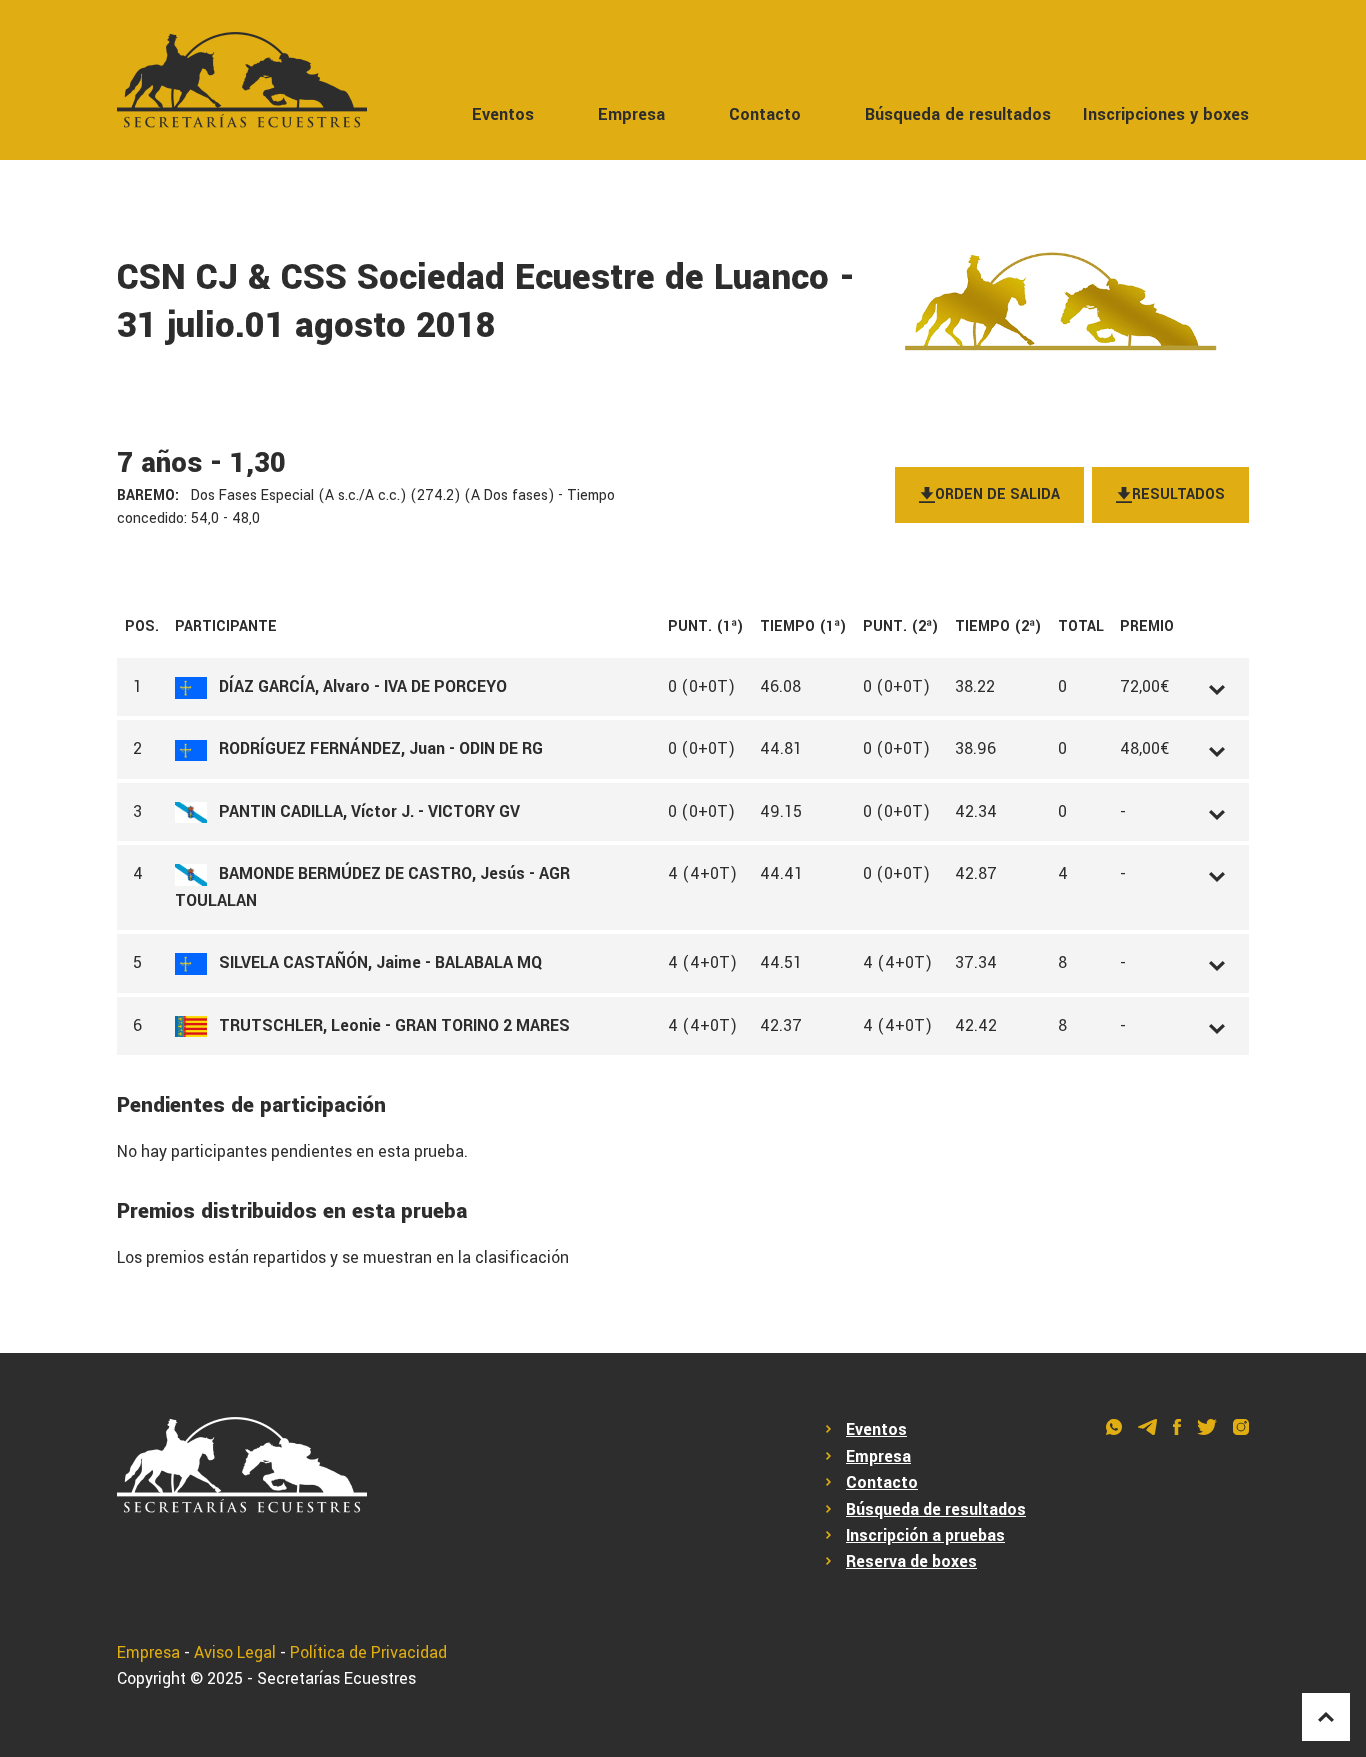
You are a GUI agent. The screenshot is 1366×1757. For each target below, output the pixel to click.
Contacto (765, 114)
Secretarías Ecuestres (336, 1678)
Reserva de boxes (911, 1561)
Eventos (503, 114)
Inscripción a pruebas (925, 1535)
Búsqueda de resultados (958, 114)
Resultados (1178, 494)
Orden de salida (997, 494)
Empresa (631, 114)
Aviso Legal (235, 1652)
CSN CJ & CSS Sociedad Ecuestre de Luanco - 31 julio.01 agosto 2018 (486, 302)
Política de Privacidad (368, 1652)
